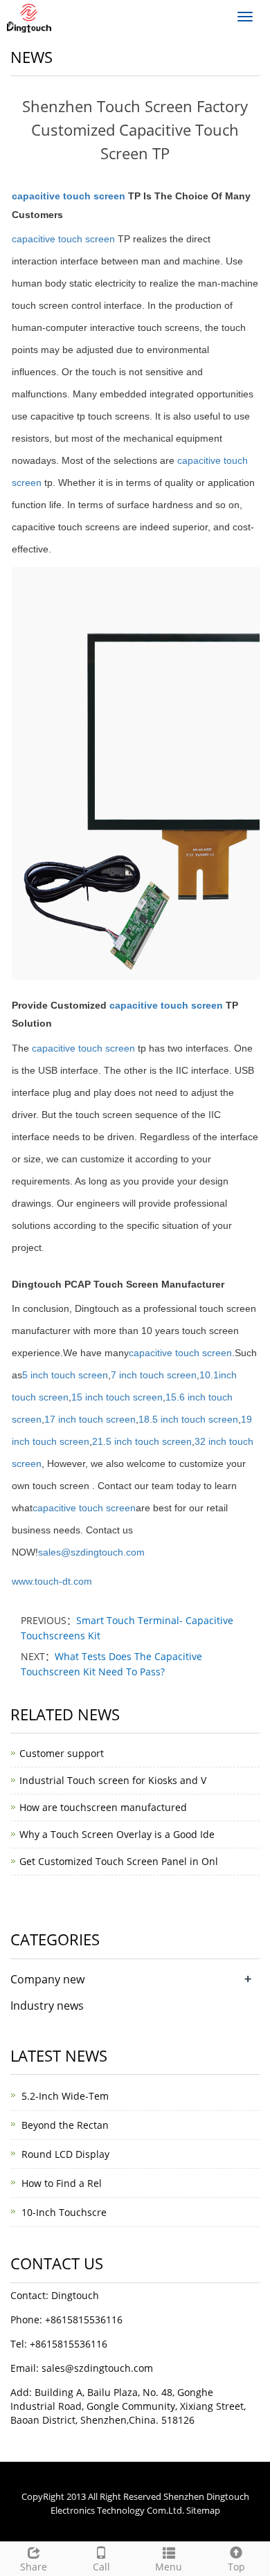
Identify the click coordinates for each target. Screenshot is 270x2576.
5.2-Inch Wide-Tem (65, 2096)
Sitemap (203, 2510)
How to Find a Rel (62, 2183)
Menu (169, 2567)
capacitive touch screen (70, 196)
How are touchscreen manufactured (103, 1807)
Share (34, 2567)
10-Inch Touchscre (64, 2212)
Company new (47, 1979)
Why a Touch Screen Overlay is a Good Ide (117, 1834)
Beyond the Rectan (65, 2125)
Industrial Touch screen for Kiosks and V (113, 1780)
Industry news (47, 2006)
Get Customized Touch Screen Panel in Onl (119, 1861)
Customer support (62, 1753)
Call (101, 2567)
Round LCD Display (65, 2154)
